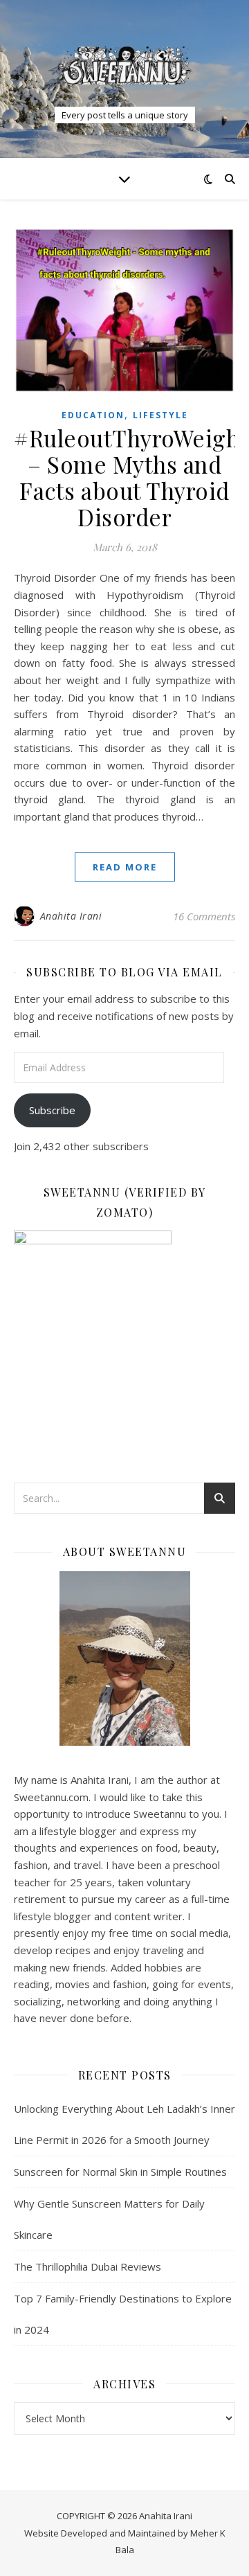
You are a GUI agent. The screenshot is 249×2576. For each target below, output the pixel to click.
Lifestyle (160, 415)
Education (93, 415)
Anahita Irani (71, 916)
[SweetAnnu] (124, 65)
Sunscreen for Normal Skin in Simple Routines (120, 2172)
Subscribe (52, 1110)
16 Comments (204, 916)
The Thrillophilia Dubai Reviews (87, 2266)
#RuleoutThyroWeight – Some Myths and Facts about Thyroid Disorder (131, 477)
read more (125, 867)
